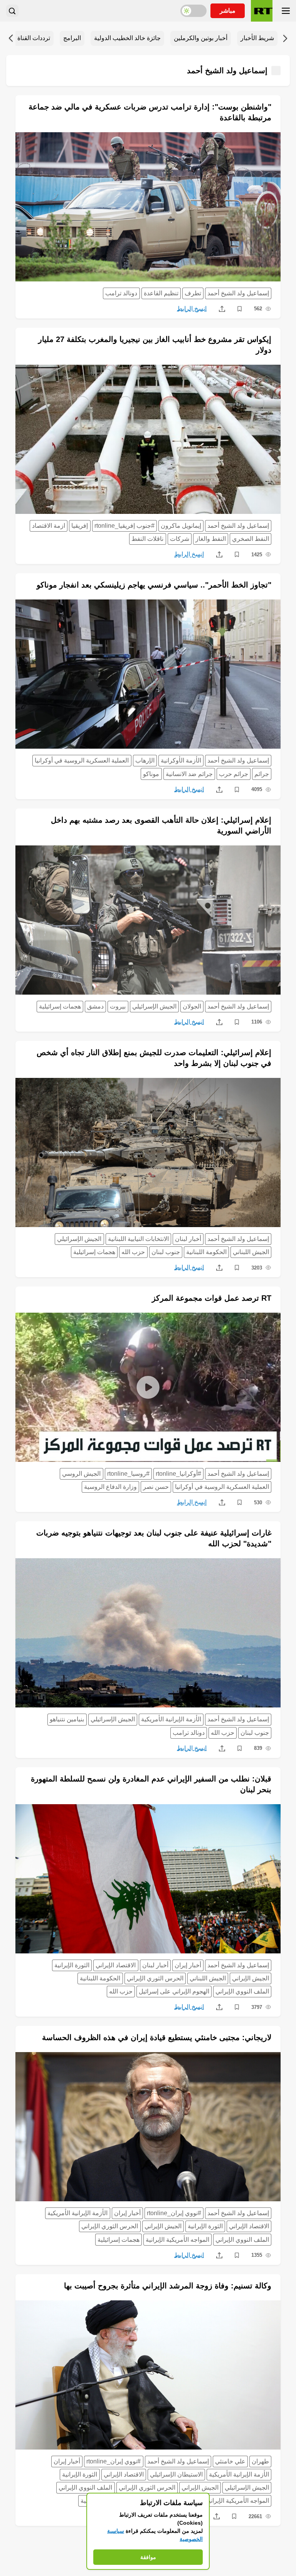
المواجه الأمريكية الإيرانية (177, 2240)
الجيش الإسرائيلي (154, 1006)
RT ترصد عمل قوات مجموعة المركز (212, 1298)
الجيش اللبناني (251, 1252)
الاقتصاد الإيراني (116, 1965)
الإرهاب (145, 760)
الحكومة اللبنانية (206, 1252)
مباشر (228, 11)
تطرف (193, 293)
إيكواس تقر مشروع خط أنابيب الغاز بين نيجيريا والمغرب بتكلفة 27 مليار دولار (155, 345)
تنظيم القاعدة (161, 293)
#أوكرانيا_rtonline (178, 1474)
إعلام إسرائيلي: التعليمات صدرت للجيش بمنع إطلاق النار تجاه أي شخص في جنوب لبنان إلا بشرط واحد (154, 1058)
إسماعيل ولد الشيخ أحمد (238, 293)
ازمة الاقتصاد (49, 526)
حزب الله (133, 1252)
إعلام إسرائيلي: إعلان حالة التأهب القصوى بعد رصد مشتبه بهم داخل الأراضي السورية (161, 825)
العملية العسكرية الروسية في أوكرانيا (82, 760)
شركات (180, 539)
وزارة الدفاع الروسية (110, 1487)
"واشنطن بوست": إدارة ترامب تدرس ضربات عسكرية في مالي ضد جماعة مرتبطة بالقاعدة (150, 112)
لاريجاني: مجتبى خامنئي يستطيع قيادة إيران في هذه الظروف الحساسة (157, 2037)
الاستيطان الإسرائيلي (176, 2474)
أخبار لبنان (188, 1239)
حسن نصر (156, 1487)
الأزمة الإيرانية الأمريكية (171, 1719)
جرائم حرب (234, 774)
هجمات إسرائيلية (60, 1006)
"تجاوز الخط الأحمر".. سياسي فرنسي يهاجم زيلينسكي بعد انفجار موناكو (154, 585)
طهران (260, 2461)
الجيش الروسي (81, 1474)
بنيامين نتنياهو (67, 1719)
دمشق (95, 1006)
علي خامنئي (230, 2461)
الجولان (192, 1006)
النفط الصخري (251, 539)
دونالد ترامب (121, 293)
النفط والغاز (211, 539)
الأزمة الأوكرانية (181, 760)
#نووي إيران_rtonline (174, 2213)
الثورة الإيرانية (72, 1965)
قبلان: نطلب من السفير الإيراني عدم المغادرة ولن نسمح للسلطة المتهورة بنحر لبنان (151, 1784)
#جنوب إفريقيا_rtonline (124, 526)
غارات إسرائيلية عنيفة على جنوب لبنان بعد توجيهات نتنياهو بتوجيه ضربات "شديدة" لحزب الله (154, 1538)
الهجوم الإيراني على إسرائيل (174, 1991)
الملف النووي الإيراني (242, 1991)
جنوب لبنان (166, 1252)
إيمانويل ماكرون (181, 526)
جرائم (262, 774)
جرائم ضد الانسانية (189, 774)
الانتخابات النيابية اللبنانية (138, 1239)
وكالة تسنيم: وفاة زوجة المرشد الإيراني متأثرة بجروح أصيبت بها (168, 2286)
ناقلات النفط (147, 539)
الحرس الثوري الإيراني (155, 1978)
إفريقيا (80, 526)
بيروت (118, 1006)
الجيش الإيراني (251, 1978)
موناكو (151, 774)
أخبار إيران (188, 1965)
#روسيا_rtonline (128, 1474)
